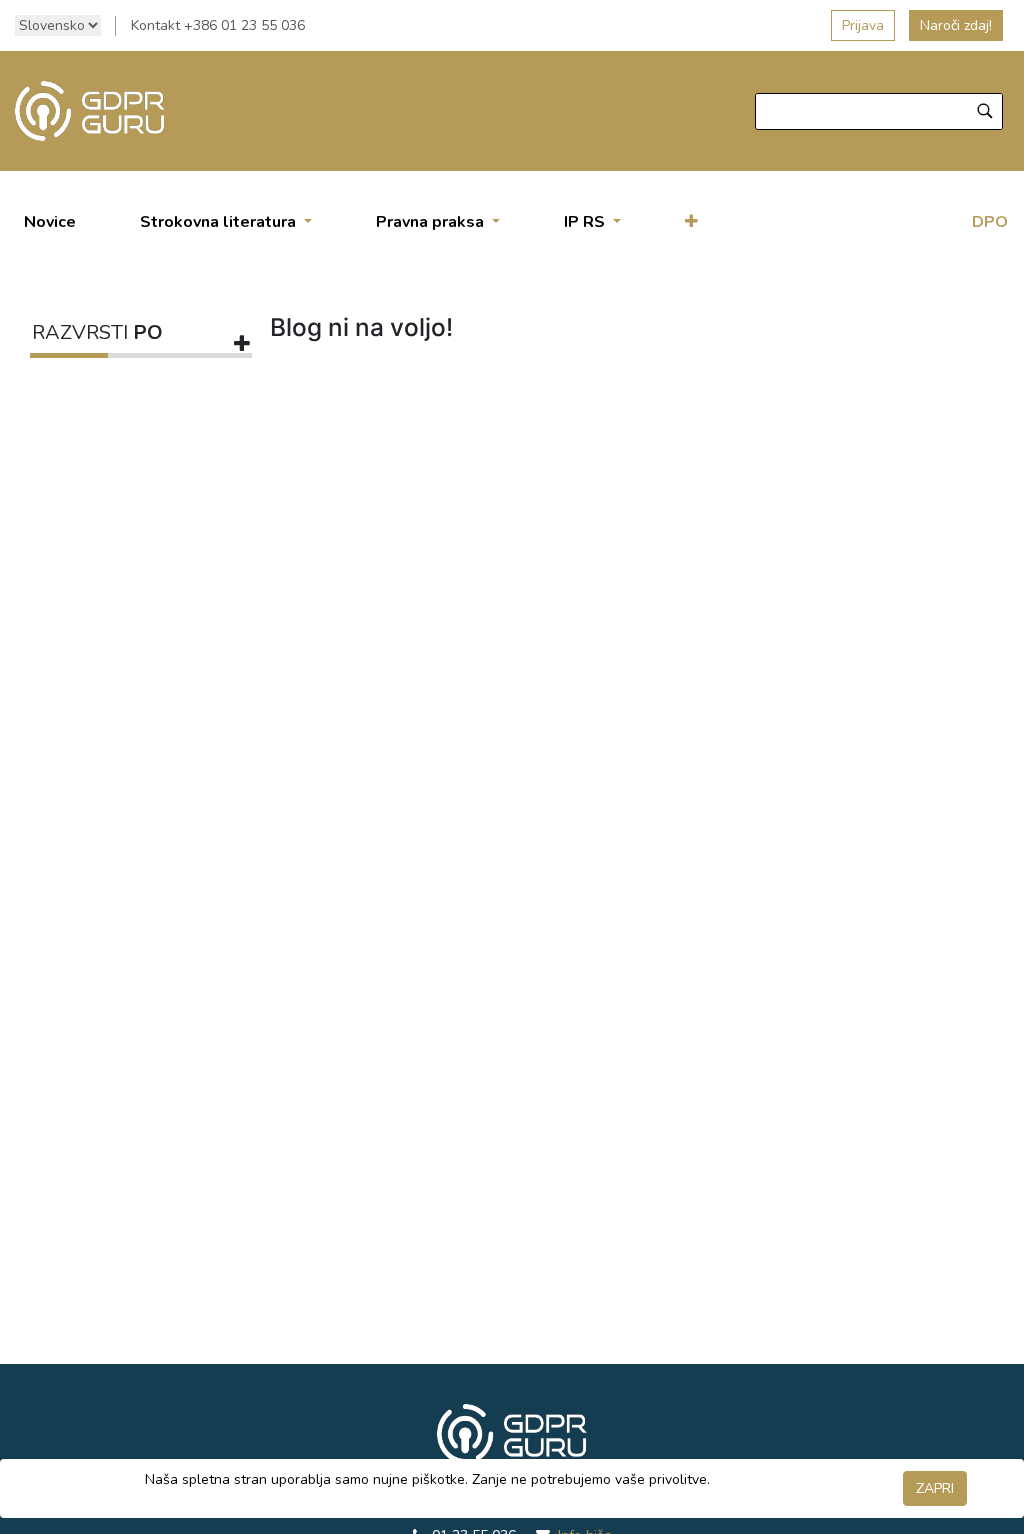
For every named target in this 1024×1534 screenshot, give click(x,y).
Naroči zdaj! (956, 25)
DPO (990, 222)
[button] (691, 222)
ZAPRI (935, 1488)
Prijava (863, 25)
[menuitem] (50, 222)
